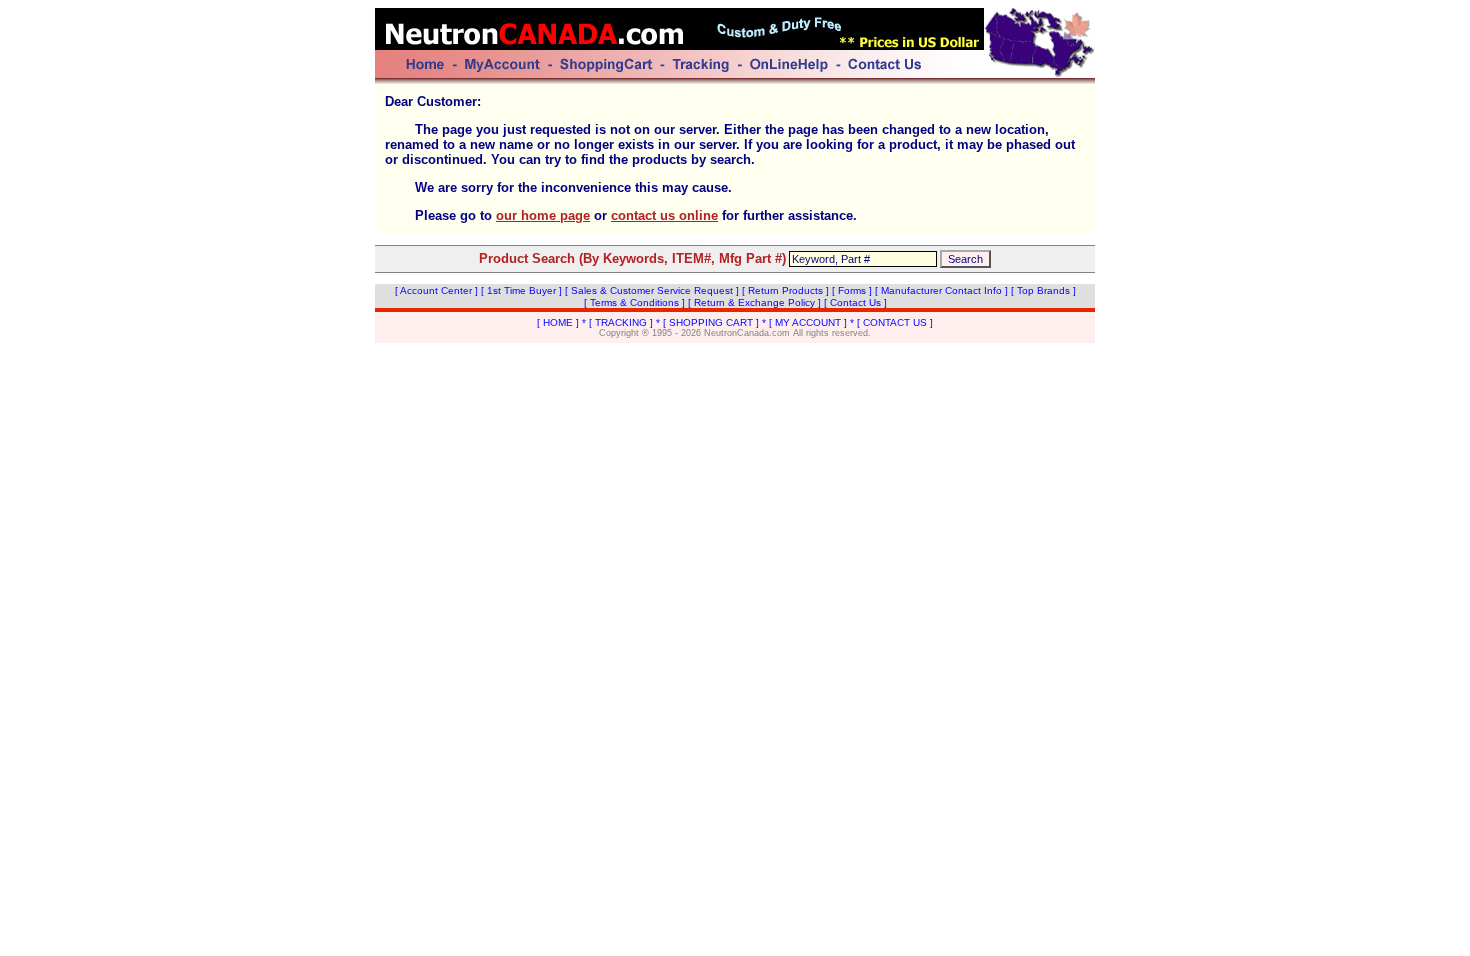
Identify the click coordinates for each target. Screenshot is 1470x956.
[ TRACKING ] (621, 322)
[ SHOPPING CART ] (711, 322)
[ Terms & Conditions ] (634, 302)
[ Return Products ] (785, 290)
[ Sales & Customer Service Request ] (652, 290)
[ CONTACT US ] (895, 322)
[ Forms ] (852, 290)
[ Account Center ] (436, 290)
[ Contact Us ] (855, 302)
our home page (543, 215)
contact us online (664, 215)
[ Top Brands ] (1043, 290)
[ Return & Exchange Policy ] (754, 302)
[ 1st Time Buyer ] (521, 290)
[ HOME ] (558, 322)
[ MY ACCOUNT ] (808, 322)
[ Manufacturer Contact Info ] (941, 290)
